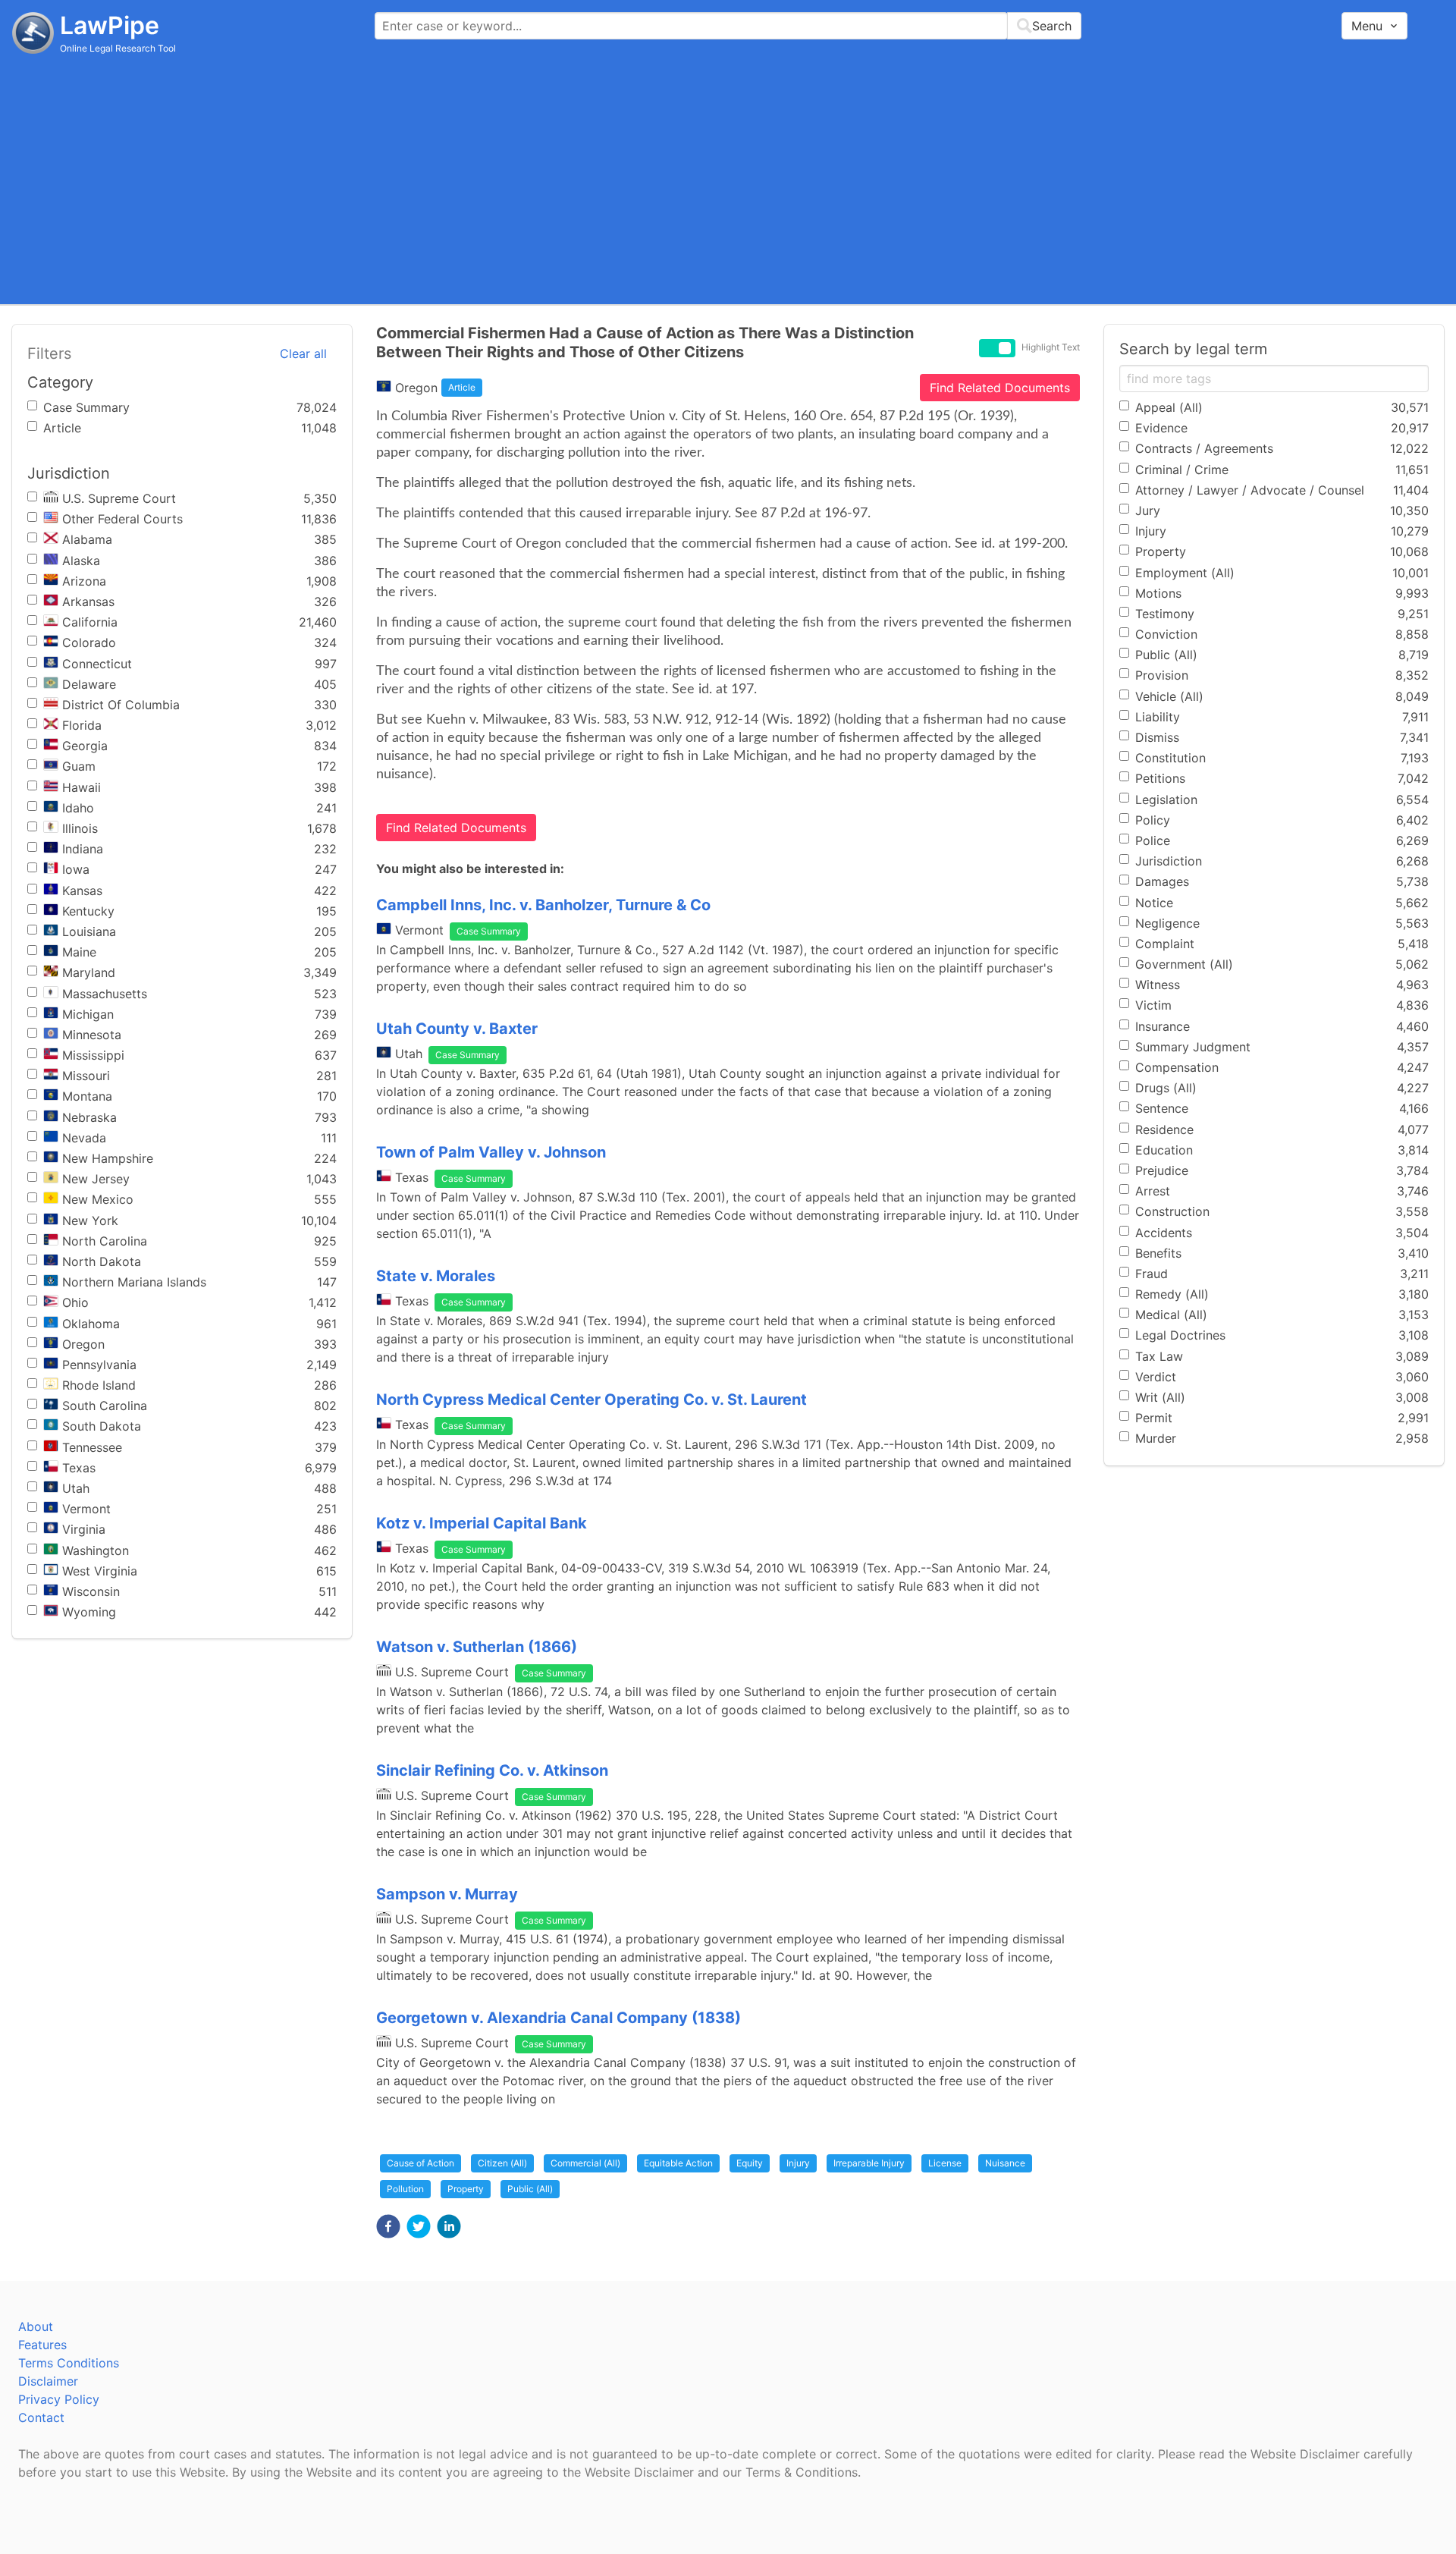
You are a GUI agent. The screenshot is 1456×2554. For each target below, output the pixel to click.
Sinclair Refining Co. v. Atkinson (492, 1770)
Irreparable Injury (869, 2163)
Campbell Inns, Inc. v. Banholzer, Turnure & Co (543, 905)
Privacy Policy (59, 2399)
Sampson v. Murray (447, 1894)
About (36, 2326)
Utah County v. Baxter (457, 1029)
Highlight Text (1051, 347)
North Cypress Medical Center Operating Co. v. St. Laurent (591, 1400)
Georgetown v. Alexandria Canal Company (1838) (559, 2018)
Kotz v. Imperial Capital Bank (482, 1523)
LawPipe (110, 25)
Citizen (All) (502, 2163)
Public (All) (530, 2189)
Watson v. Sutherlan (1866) (477, 1647)
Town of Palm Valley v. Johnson (491, 1152)
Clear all (303, 353)
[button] (388, 2226)
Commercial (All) (585, 2163)
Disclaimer (48, 2381)
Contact (41, 2417)
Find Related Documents (1000, 388)
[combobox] (728, 26)
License (945, 2163)
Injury (798, 2163)
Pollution (405, 2189)
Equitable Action (678, 2163)
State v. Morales (436, 1276)
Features (42, 2345)
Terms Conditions (69, 2363)
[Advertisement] (728, 178)
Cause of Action (420, 2163)
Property (466, 2189)
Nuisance (1005, 2163)
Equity (750, 2163)
